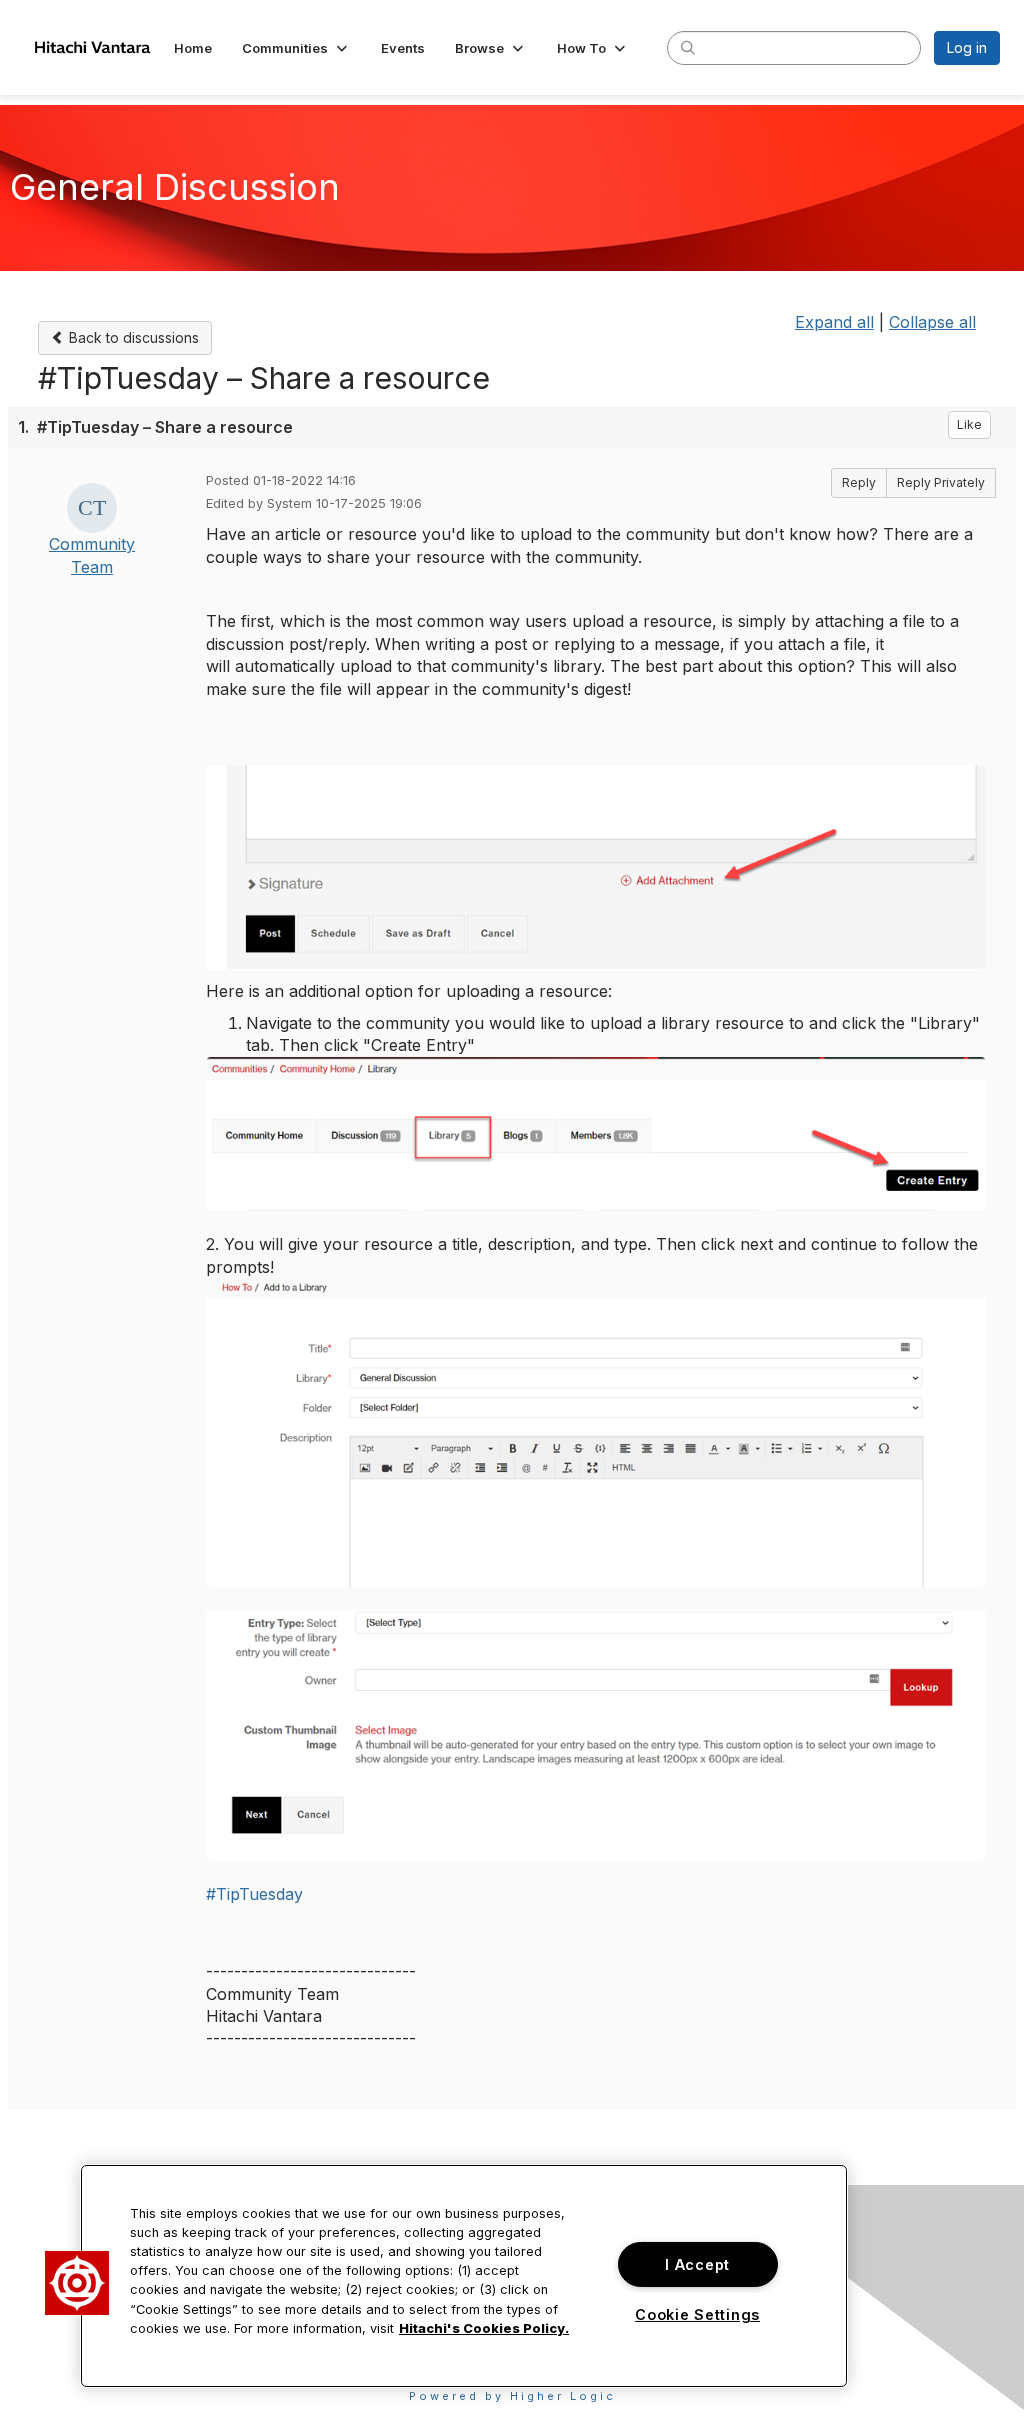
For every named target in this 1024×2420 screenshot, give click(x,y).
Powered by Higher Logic (512, 2396)
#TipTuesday (254, 1894)
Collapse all (932, 322)
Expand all (834, 322)
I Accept (697, 2264)
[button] (296, 48)
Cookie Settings (697, 2314)
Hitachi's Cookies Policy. (484, 2328)
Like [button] (969, 424)
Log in (967, 47)
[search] (688, 47)
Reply (859, 482)
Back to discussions (132, 337)
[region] (464, 2276)
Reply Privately (941, 482)
